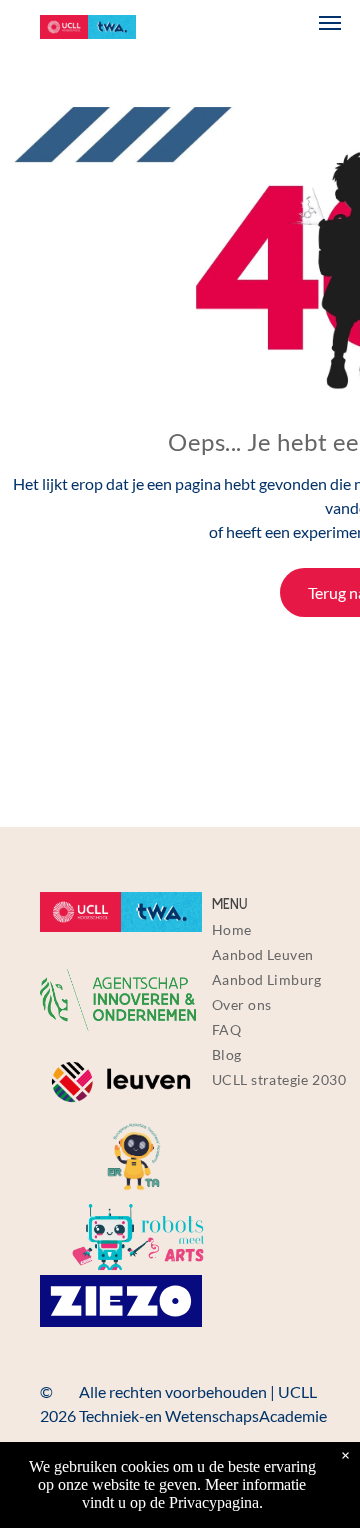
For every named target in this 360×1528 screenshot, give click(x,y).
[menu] (330, 23)
